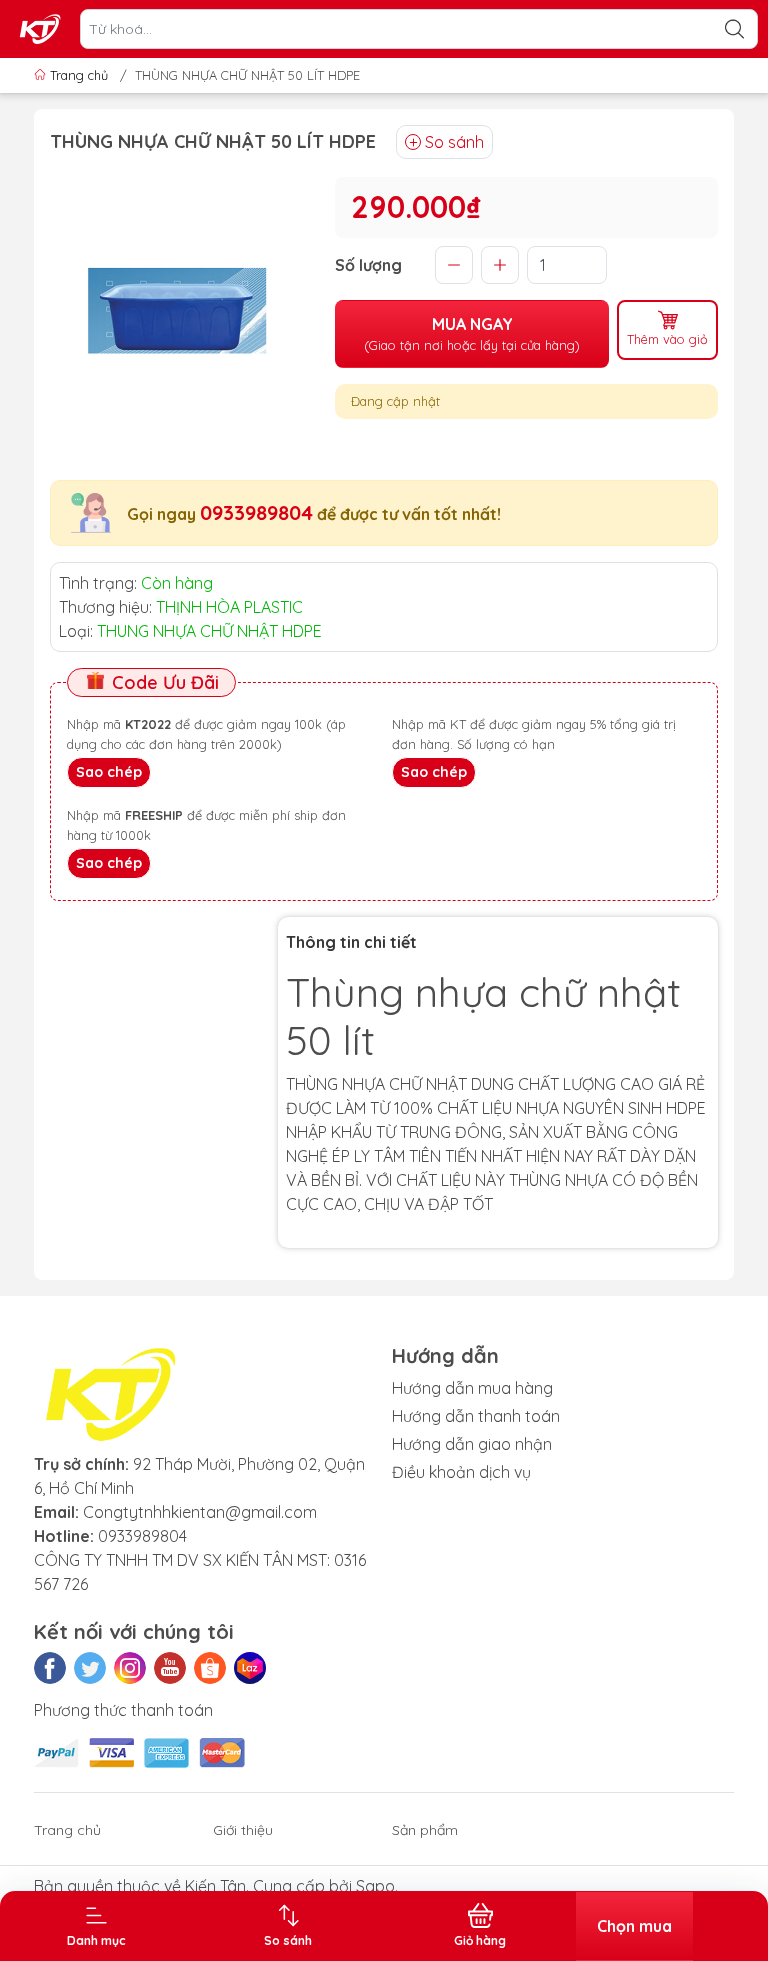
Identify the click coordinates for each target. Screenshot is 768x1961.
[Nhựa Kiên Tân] (41, 29)
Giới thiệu (243, 1830)
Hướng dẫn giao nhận (472, 1444)
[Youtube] (170, 1668)
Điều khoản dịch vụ (461, 1472)
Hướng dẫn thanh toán (476, 1416)
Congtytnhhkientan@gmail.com (200, 1512)
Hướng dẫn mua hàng (472, 1388)
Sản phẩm (425, 1830)
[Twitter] (90, 1668)
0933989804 (256, 512)
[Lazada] (250, 1668)
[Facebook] (50, 1668)
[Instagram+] (130, 1668)
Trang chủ (79, 75)
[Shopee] (210, 1668)
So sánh (454, 142)
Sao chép (109, 772)
